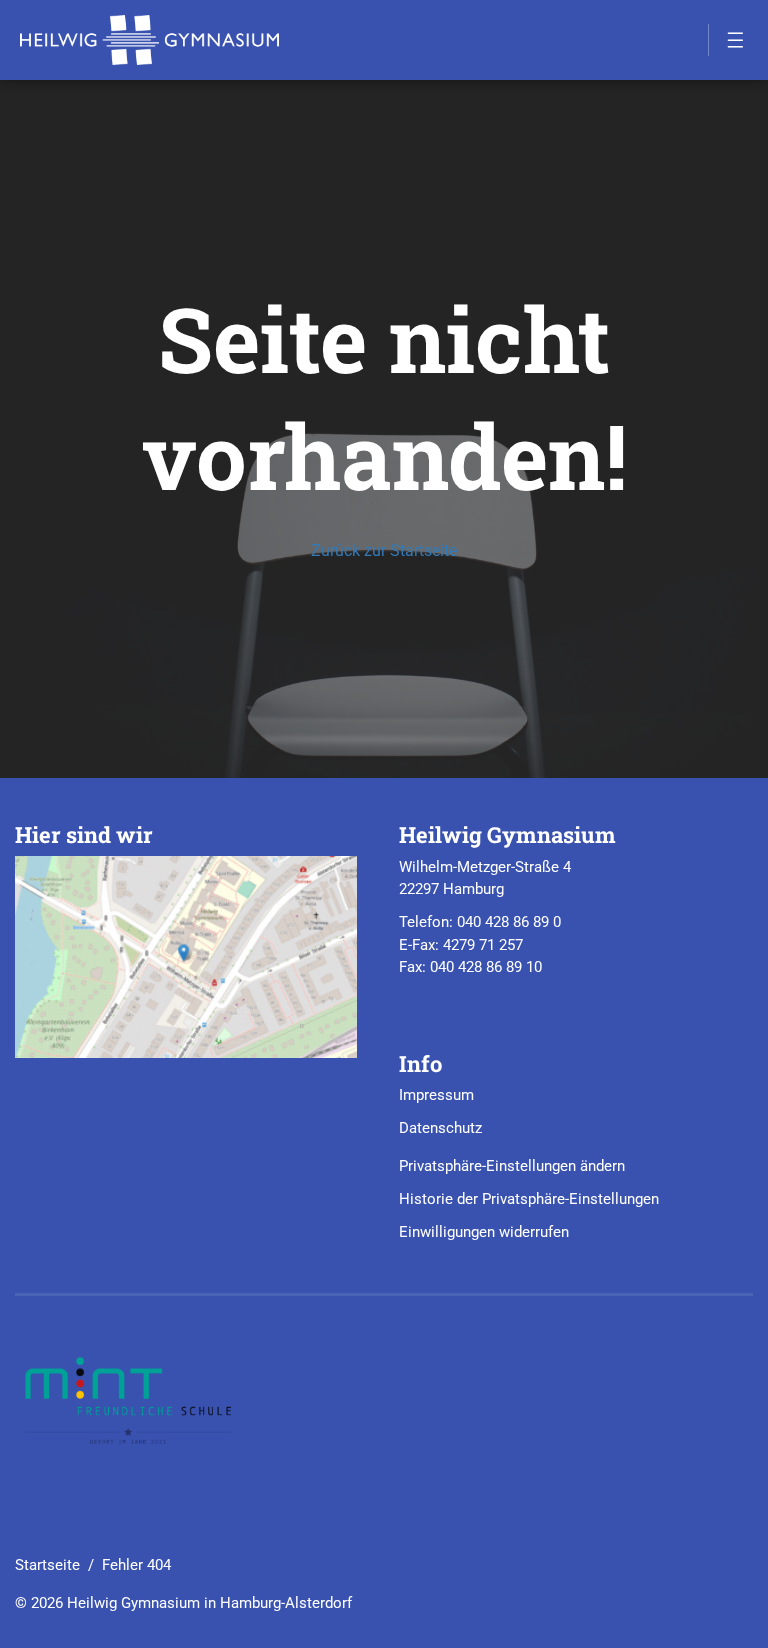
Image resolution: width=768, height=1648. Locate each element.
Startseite (47, 1565)
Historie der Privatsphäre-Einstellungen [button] (529, 1199)
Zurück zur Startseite (384, 550)
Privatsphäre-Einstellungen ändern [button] (512, 1166)
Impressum (436, 1095)
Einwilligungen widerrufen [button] (484, 1232)
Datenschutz (440, 1128)
